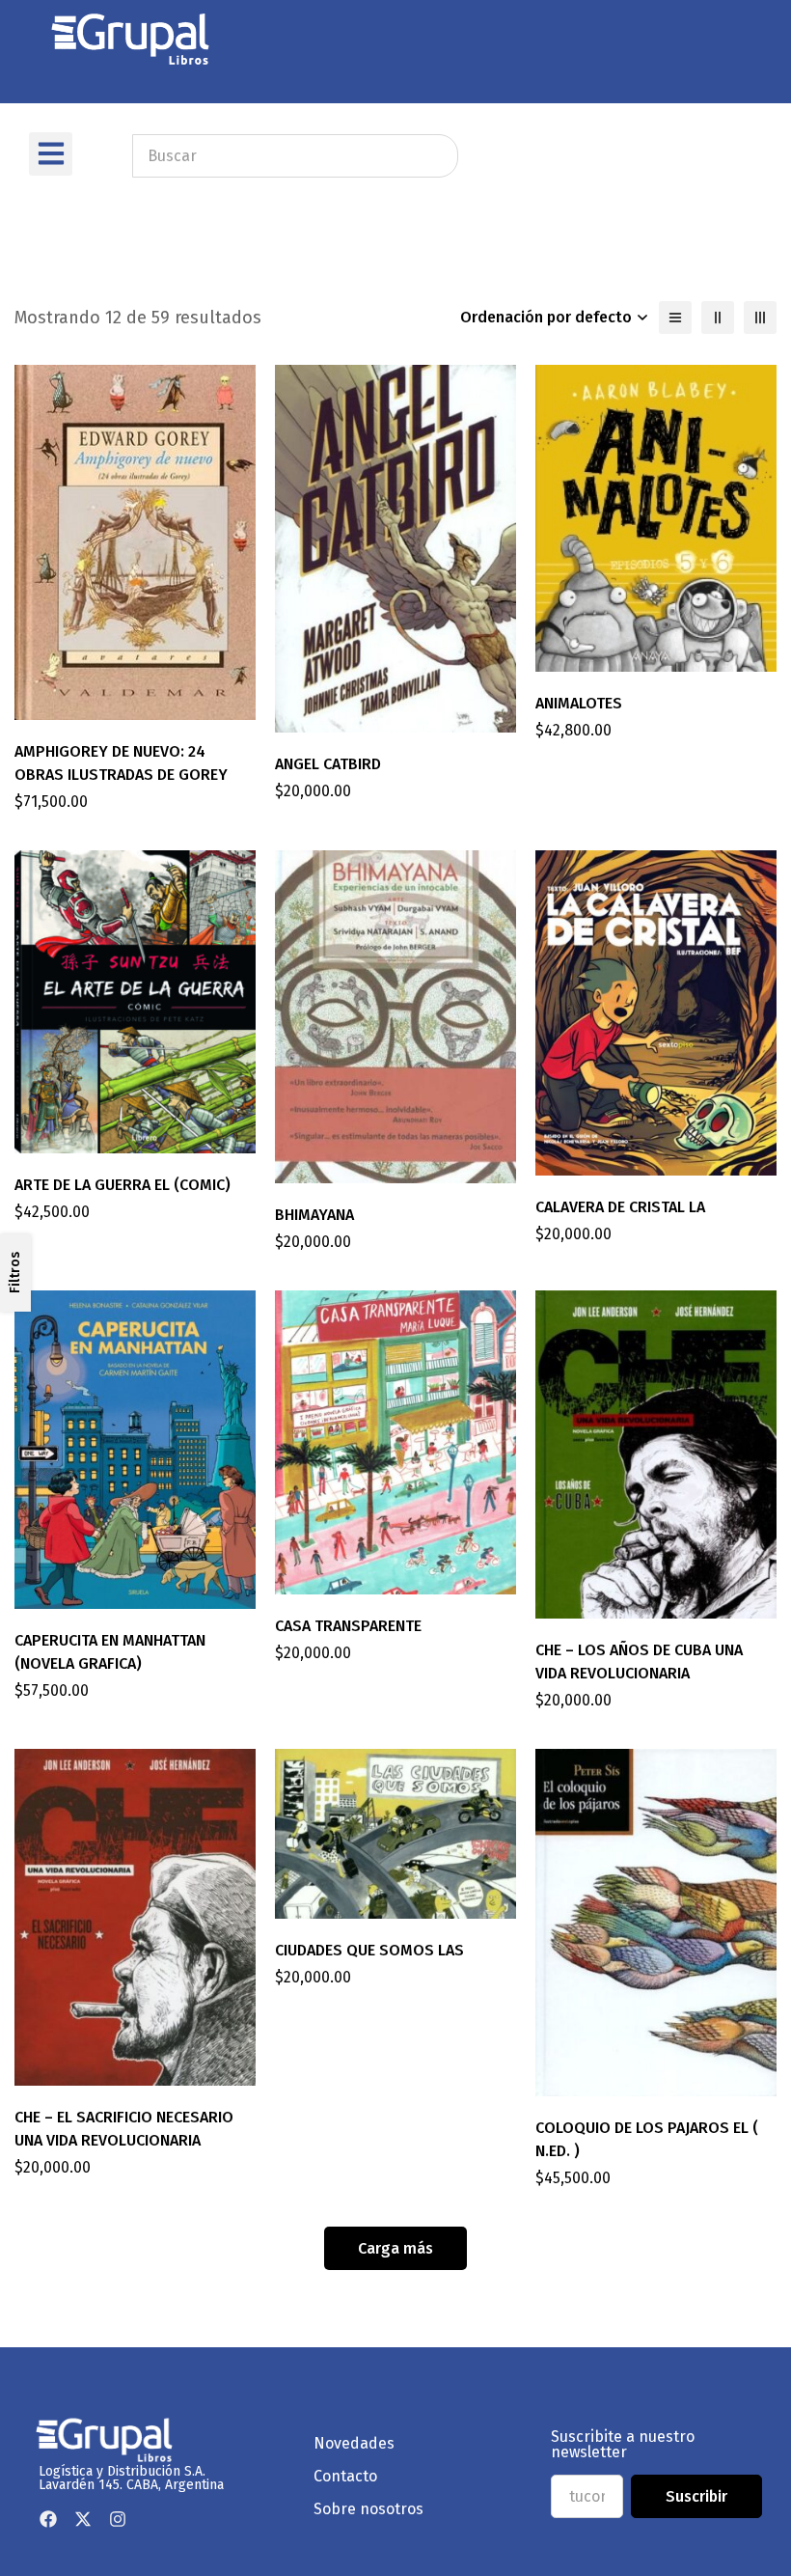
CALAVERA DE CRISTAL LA (620, 1207)
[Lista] (675, 318)
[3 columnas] (760, 318)
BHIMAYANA (314, 1215)
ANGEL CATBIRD (328, 764)
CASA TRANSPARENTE (348, 1626)
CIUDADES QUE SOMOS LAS (369, 1950)
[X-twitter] (83, 2519)
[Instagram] (118, 2519)
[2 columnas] (718, 318)
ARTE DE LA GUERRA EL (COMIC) (123, 1185)
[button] (51, 154)
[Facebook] (48, 2519)
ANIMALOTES (579, 703)
